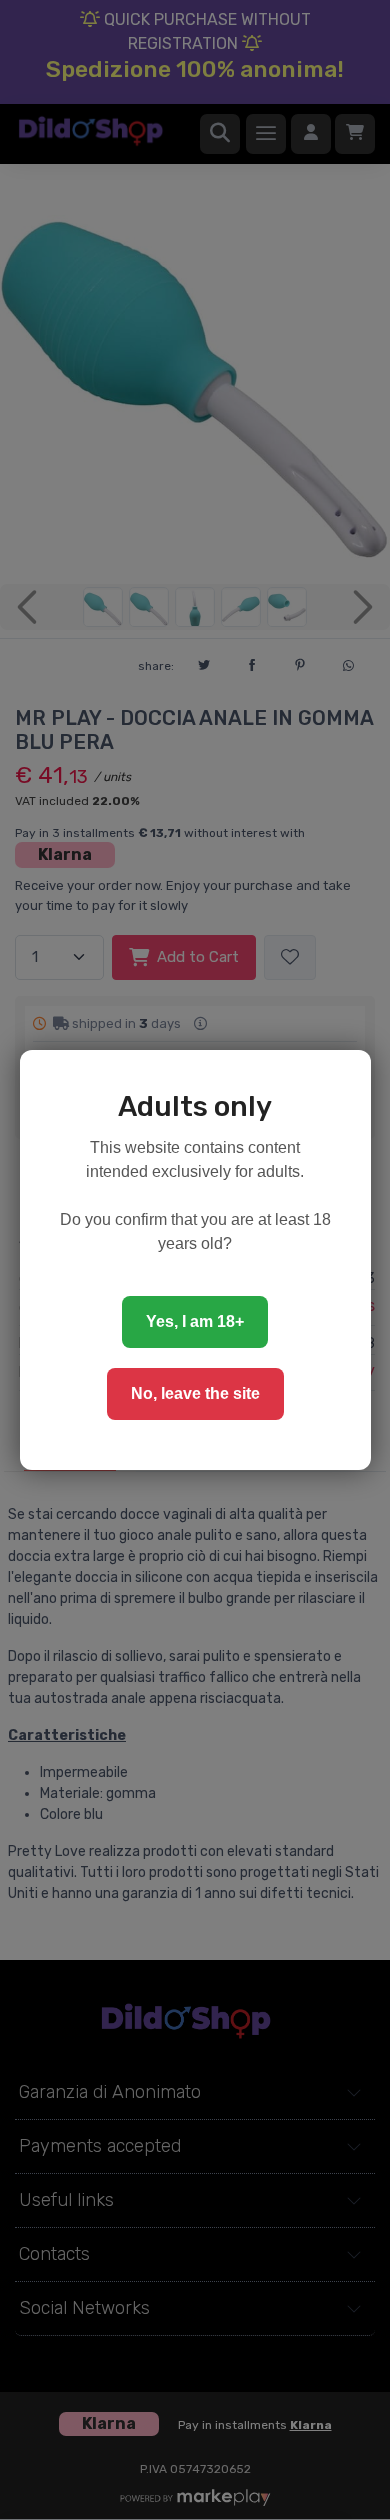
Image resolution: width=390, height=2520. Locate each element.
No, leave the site (195, 1393)
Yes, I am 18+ (195, 1321)
